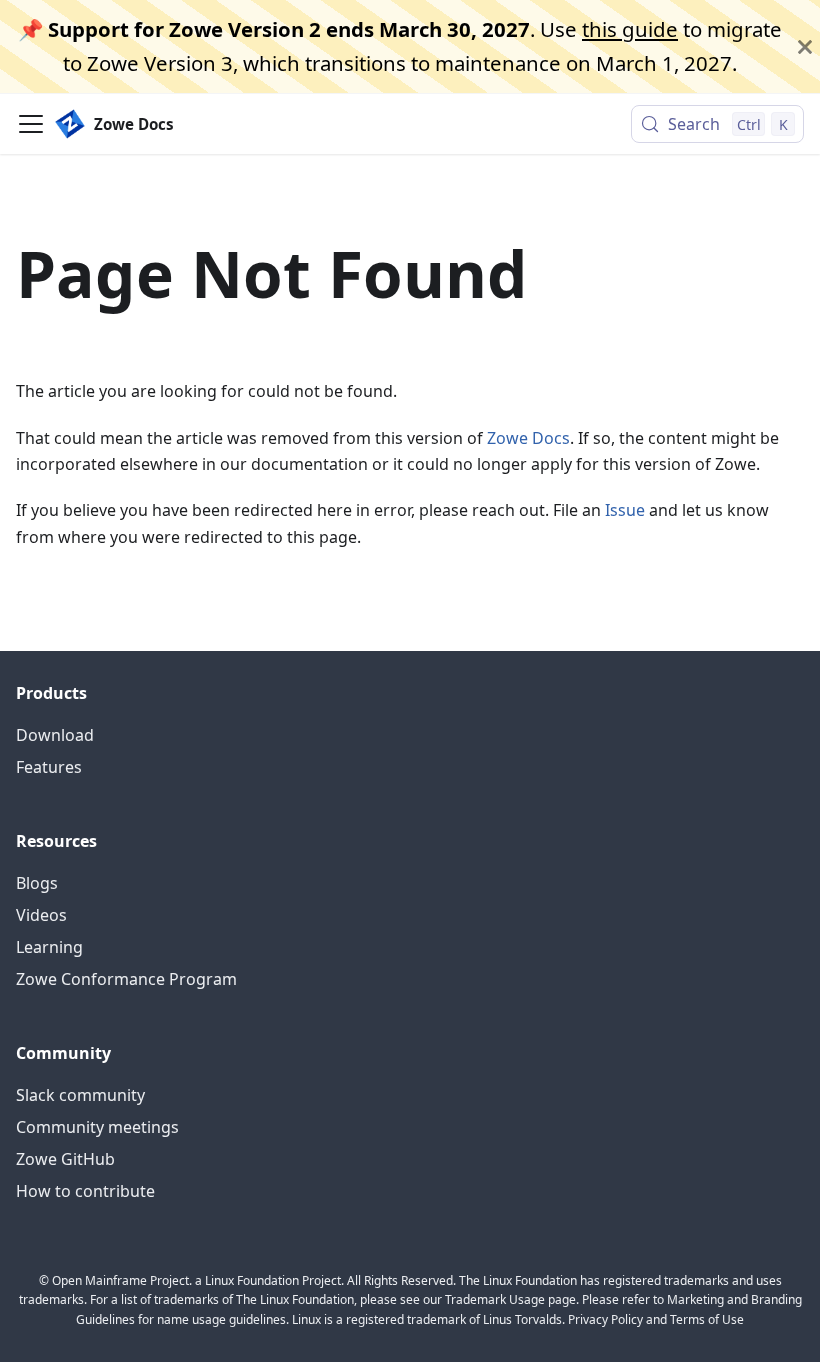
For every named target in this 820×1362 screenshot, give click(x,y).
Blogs (37, 883)
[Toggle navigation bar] (31, 124)
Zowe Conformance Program (126, 979)
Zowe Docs (528, 438)
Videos (41, 915)
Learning (49, 947)
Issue (625, 510)
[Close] (805, 46)
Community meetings (97, 1127)
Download (55, 735)
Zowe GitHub (65, 1159)
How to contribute (85, 1191)
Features (49, 767)
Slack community (80, 1095)
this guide (630, 29)
